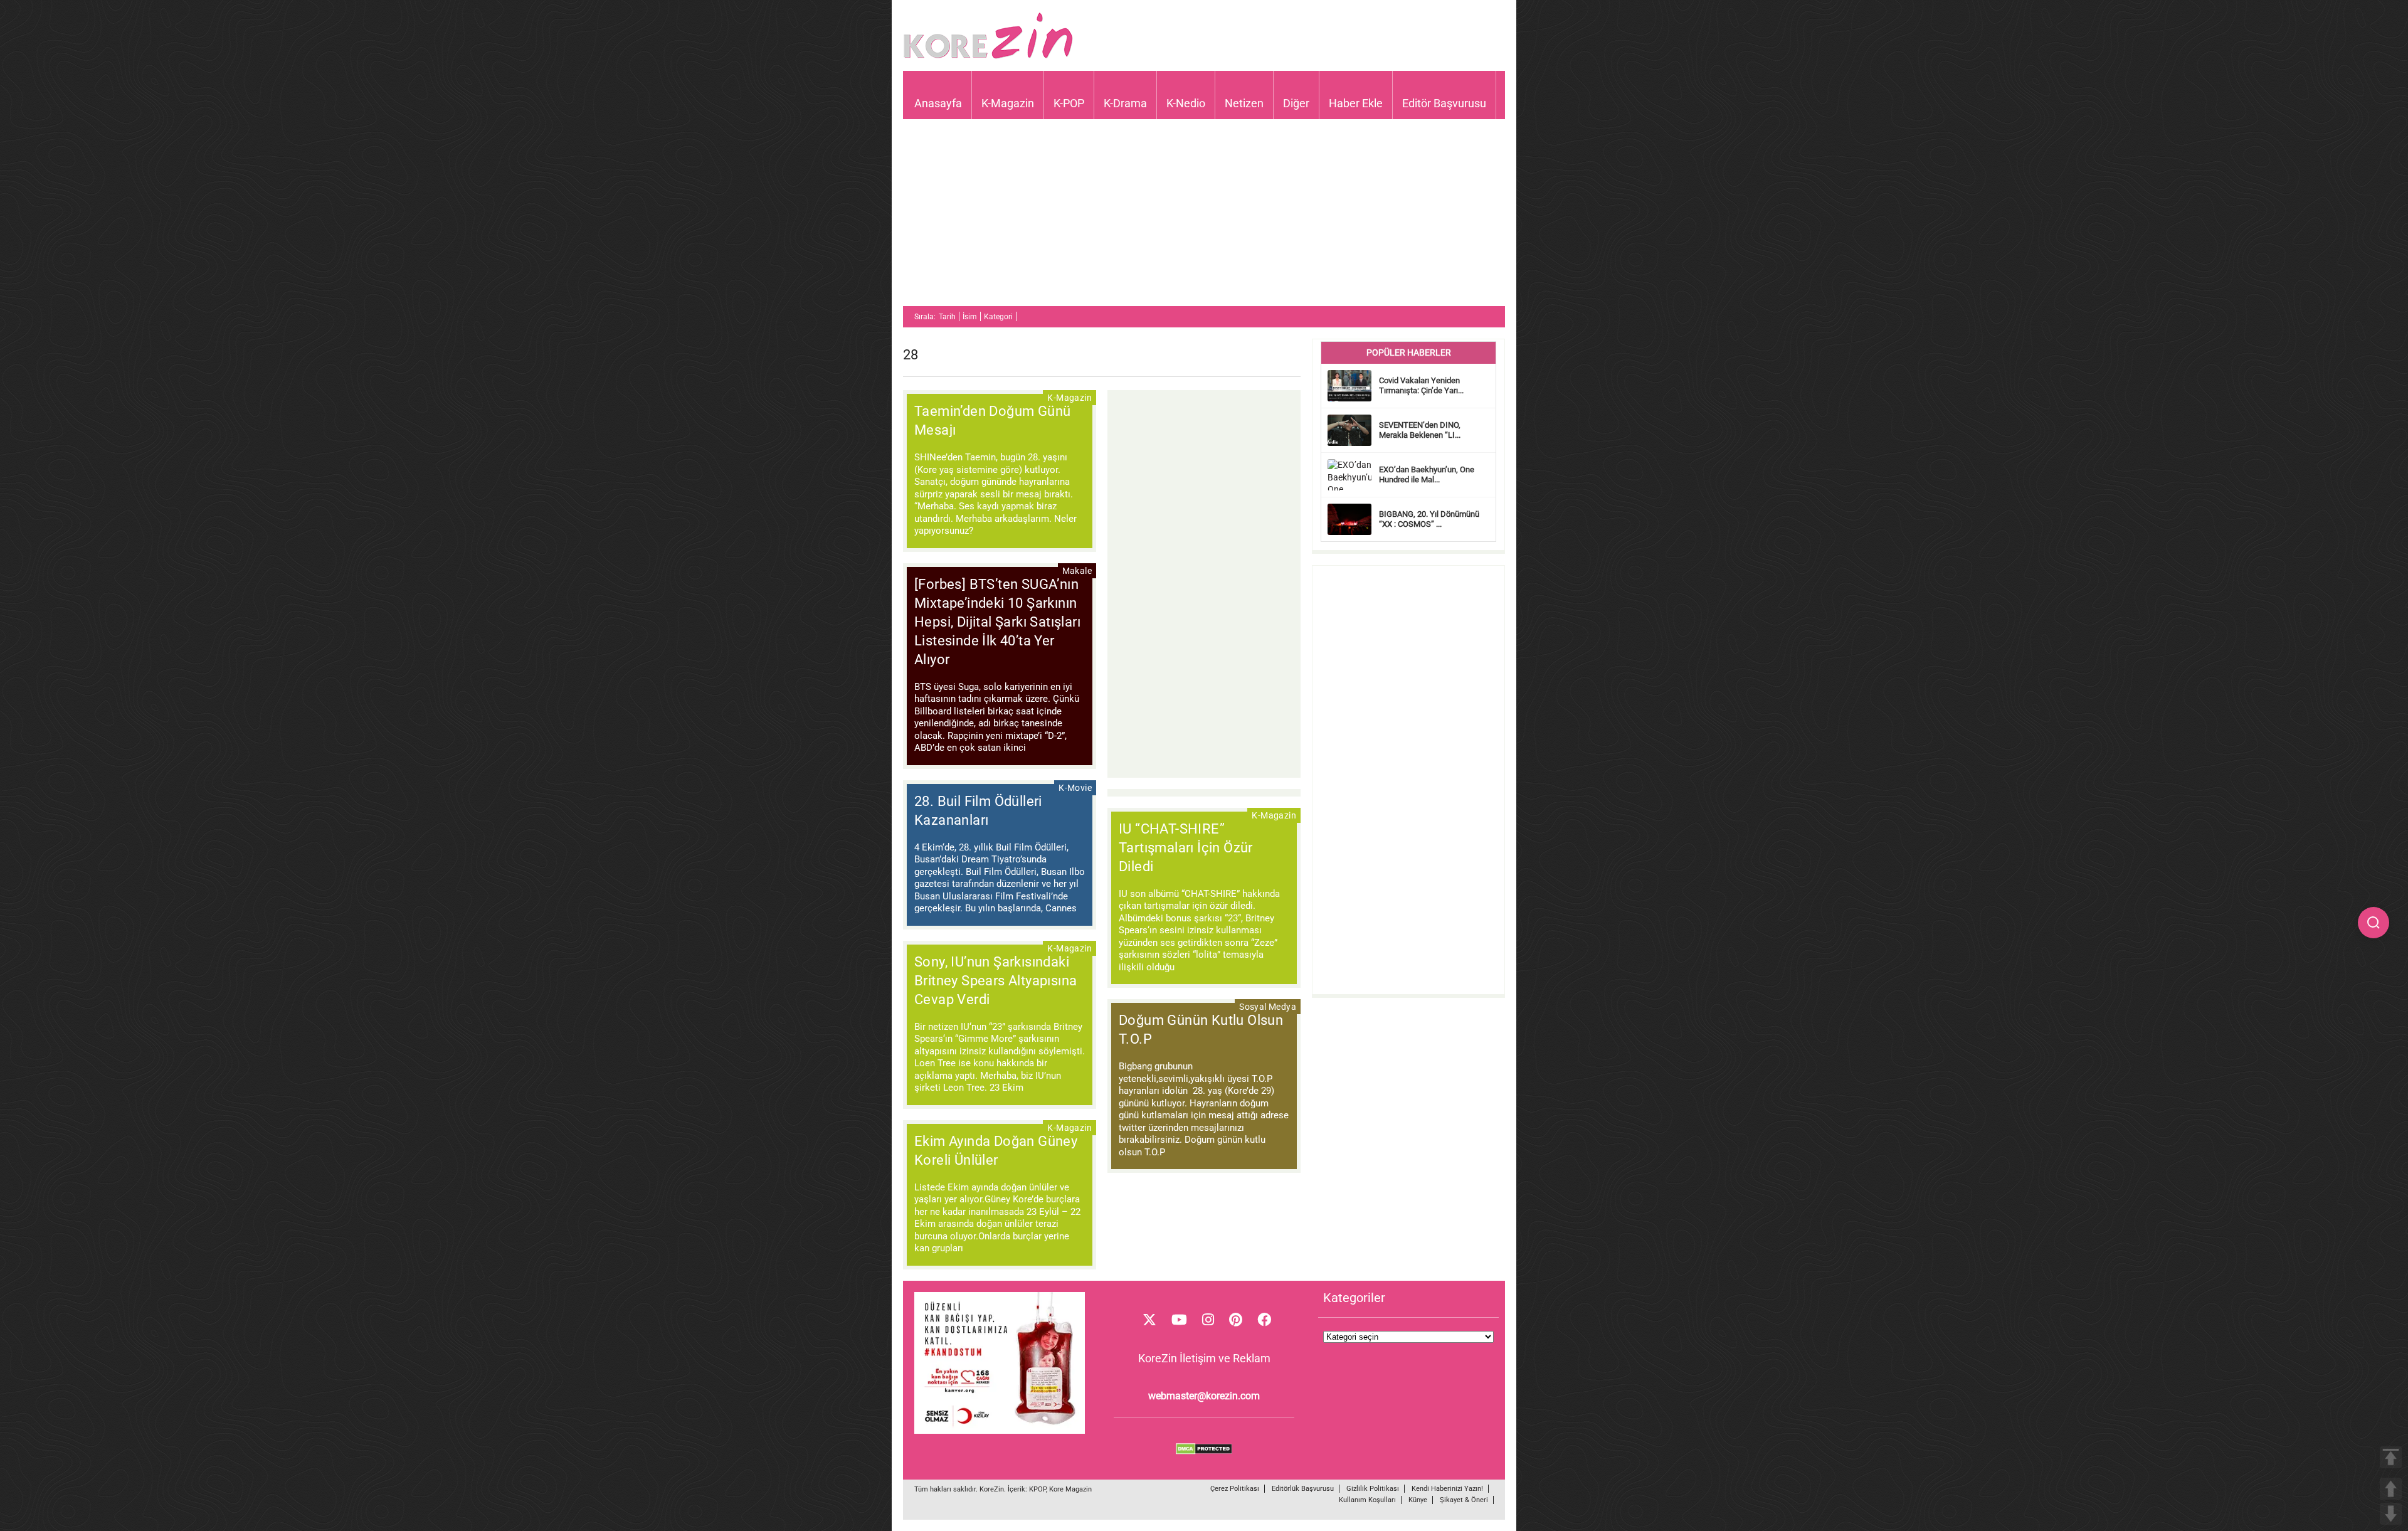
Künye (1418, 1500)
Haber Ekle (1356, 103)
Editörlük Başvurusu (1303, 1489)
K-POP (1069, 103)
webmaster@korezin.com (1204, 1396)
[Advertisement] (1204, 218)
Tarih (947, 317)
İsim (970, 317)
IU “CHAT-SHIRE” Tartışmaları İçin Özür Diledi (1186, 848)
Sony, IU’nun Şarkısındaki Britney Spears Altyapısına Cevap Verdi (995, 981)
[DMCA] (1204, 1451)
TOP (2391, 1457)
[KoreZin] (988, 57)
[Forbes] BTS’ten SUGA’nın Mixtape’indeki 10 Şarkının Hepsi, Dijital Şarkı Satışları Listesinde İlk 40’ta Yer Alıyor (997, 622)
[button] (2374, 923)
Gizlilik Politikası (1373, 1489)
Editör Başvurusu (1444, 103)
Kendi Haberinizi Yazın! (1447, 1489)
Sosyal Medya (1268, 1007)
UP (2391, 1489)
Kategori (998, 317)
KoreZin (992, 1489)
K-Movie (1075, 788)
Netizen (1244, 103)
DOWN (2391, 1514)
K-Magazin (1008, 103)
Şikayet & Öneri (1464, 1500)
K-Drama (1125, 103)
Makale (1077, 571)
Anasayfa (938, 103)
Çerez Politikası (1235, 1489)
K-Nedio (1186, 103)
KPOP (1038, 1489)
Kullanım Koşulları (1367, 1500)
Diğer (1296, 103)
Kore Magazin (1070, 1489)
